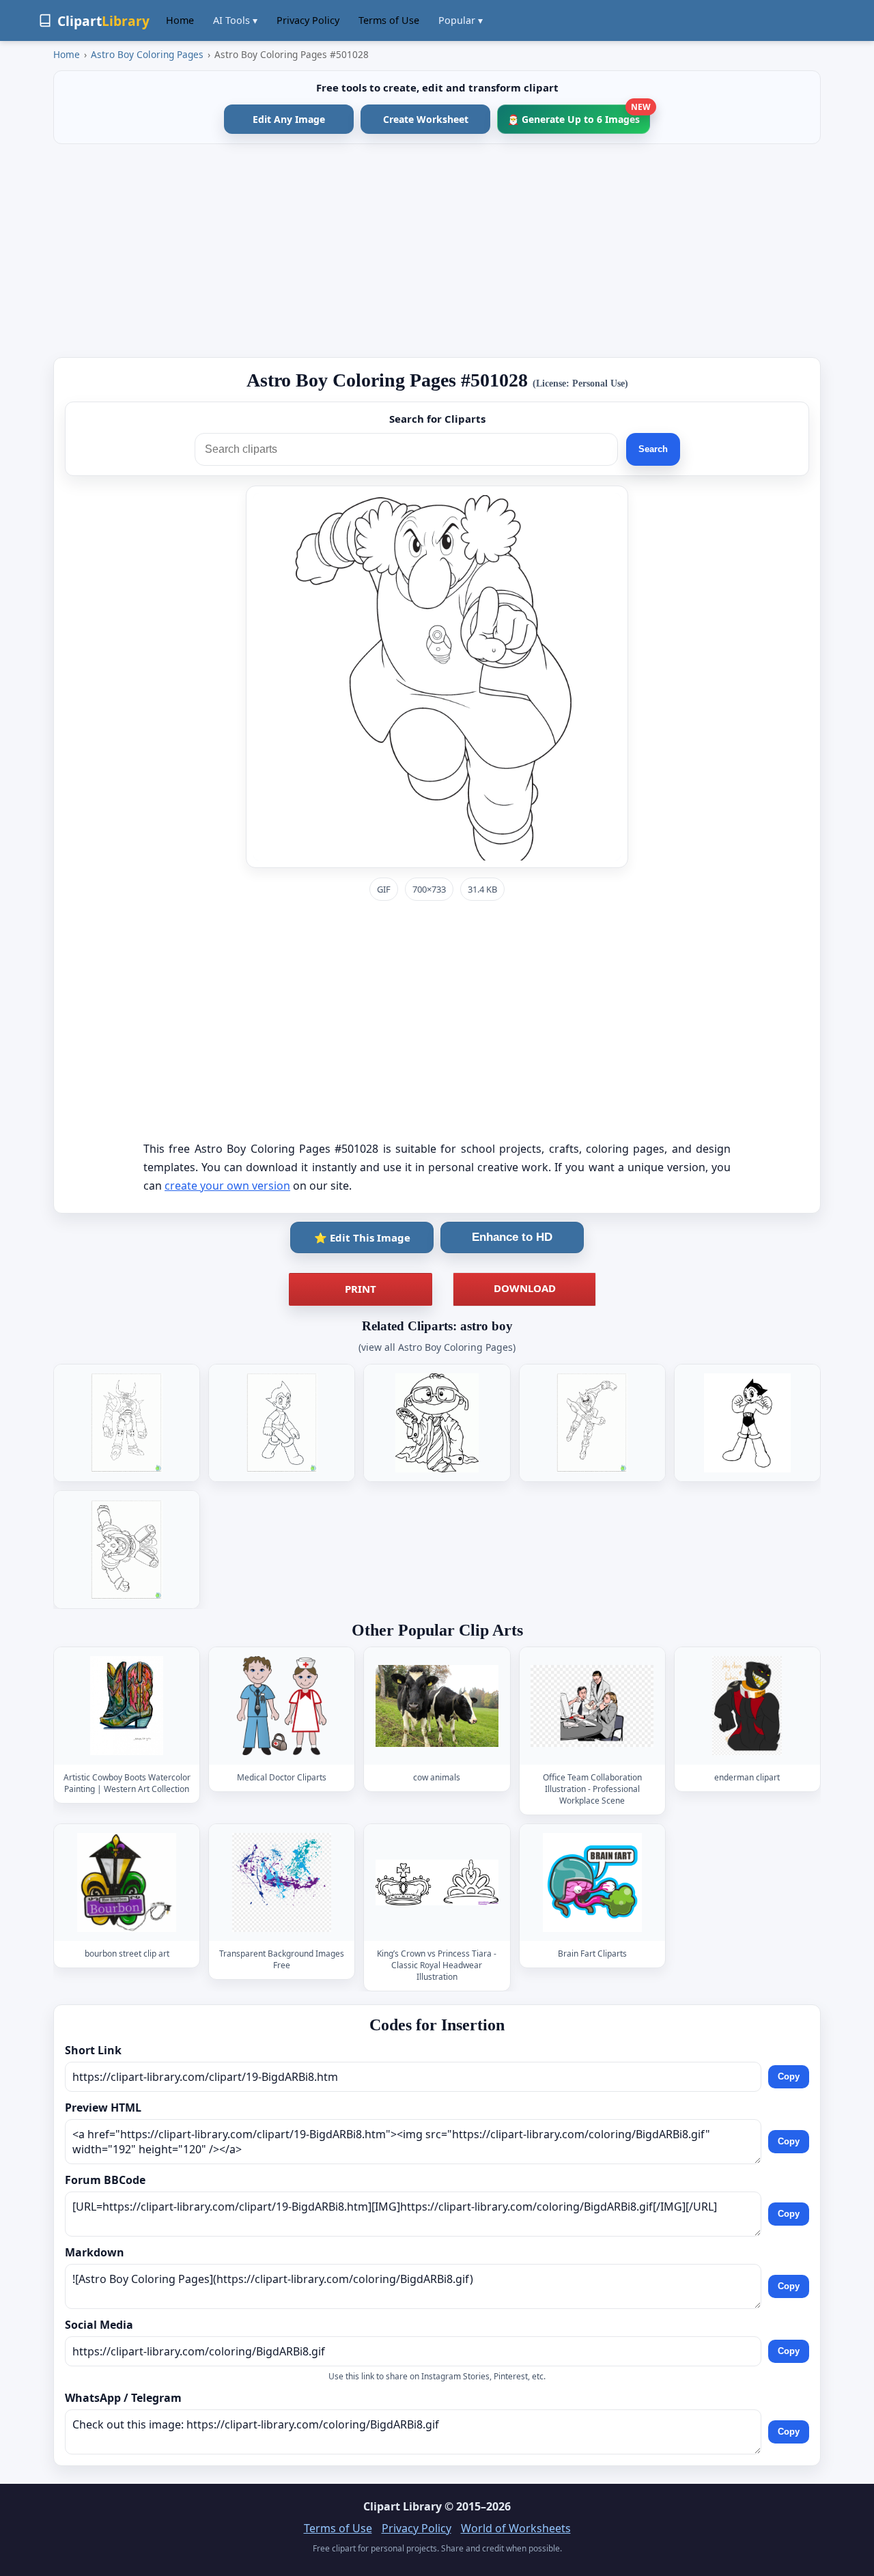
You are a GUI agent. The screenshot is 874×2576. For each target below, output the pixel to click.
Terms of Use (389, 20)
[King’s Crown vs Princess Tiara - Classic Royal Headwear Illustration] (437, 1882)
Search (653, 449)
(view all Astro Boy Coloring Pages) (437, 1347)
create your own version (227, 1186)
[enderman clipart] (747, 1706)
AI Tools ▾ (235, 20)
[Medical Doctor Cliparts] (282, 1706)
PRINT (361, 1289)
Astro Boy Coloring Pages (147, 54)
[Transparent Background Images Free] (282, 1882)
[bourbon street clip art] (127, 1882)
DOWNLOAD (525, 1288)
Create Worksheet (426, 119)
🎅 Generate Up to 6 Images (579, 115)
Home (180, 20)
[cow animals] (437, 1706)
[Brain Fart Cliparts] (592, 1882)
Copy (789, 2076)
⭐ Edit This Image (362, 1237)
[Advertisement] (437, 251)
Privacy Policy (308, 20)
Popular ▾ (461, 20)
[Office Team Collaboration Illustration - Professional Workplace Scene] (592, 1706)
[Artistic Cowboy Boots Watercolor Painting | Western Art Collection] (127, 1706)
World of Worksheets (516, 2528)
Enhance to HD (512, 1237)
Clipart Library (403, 2506)
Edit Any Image (289, 119)
